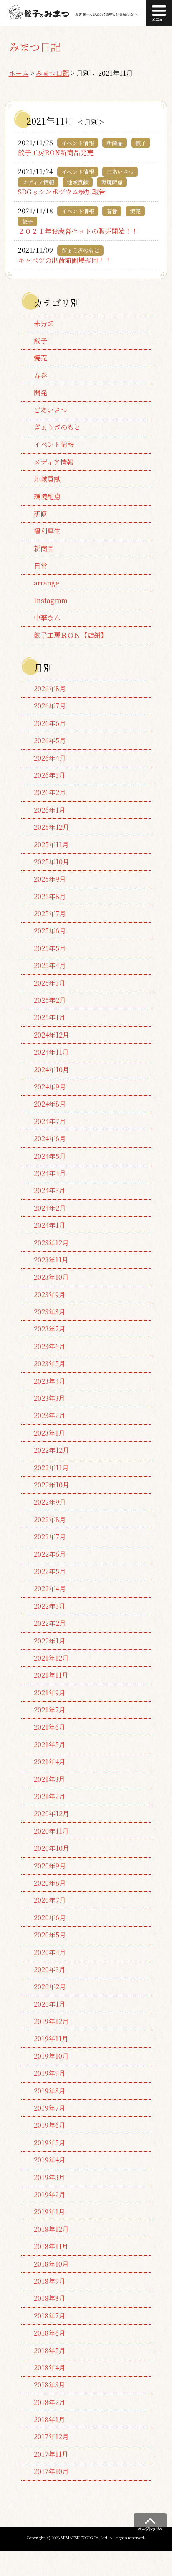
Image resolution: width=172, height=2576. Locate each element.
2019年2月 (50, 2194)
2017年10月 (51, 2471)
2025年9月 (50, 879)
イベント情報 (54, 444)
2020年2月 (50, 1987)
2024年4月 (50, 1173)
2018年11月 (51, 2246)
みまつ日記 (53, 73)
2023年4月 (50, 1381)
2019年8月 (50, 2091)
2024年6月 (50, 1138)
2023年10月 (51, 1277)
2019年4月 (50, 2160)
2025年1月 (50, 1017)
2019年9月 (50, 2073)
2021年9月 (50, 1693)
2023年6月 (50, 1346)
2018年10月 (51, 2264)
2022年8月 (50, 1519)
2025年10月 (52, 862)
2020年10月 (52, 1848)
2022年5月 (50, 1571)
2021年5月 (50, 1744)
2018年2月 (50, 2402)
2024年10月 (52, 1069)
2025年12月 (52, 827)
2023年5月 (50, 1363)
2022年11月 (51, 1468)
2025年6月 (50, 931)
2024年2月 (50, 1208)
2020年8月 (50, 1883)
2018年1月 (49, 2419)
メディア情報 (54, 462)
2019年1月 (49, 2212)
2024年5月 (50, 1156)
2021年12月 (51, 1658)
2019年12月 (51, 2021)
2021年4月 (50, 1762)
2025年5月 (50, 948)
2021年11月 (51, 1675)
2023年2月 (50, 1415)
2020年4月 (50, 1952)
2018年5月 (50, 2350)
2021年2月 (50, 1796)
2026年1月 (50, 810)
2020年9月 (50, 1866)
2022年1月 (50, 1641)
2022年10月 (52, 1485)
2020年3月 (50, 1969)
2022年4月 (50, 1588)
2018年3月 (49, 2385)
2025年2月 (50, 1000)
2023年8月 (50, 1312)
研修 (40, 514)
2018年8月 (50, 2298)
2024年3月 (50, 1190)
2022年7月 (50, 1537)
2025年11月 (51, 845)
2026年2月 (50, 792)
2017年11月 (51, 2454)
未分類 (44, 323)
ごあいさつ (51, 410)
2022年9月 (50, 1502)
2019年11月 (51, 2038)
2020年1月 (50, 2004)
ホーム (19, 73)
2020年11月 (51, 1831)
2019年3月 (49, 2177)
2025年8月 (50, 896)
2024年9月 (50, 1087)
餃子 (40, 341)
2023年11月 (51, 1260)
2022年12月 (52, 1450)
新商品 (44, 548)
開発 (40, 392)
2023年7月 (50, 1329)
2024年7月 (50, 1121)
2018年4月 (50, 2368)
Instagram (51, 600)
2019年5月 (50, 2143)
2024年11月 (51, 1052)
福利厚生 (47, 531)
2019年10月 (51, 2056)
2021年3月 (49, 1779)
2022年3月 (50, 1606)
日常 (40, 566)
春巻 (40, 375)
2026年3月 (50, 775)
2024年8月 (50, 1104)
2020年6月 (50, 1918)
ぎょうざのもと (57, 427)
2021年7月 (50, 1710)
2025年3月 (50, 983)
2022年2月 (50, 1623)
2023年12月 (51, 1243)
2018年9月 (50, 2281)
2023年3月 (49, 1398)
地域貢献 (47, 479)
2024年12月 (52, 1035)
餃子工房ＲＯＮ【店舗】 (71, 635)
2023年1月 (49, 1433)
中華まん (47, 617)
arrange (47, 583)
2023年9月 (50, 1294)
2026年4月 (50, 758)
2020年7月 (50, 1900)
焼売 (40, 358)
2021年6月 (50, 1727)
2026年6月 (50, 723)
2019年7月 (50, 2108)
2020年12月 (52, 1813)
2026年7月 (50, 706)
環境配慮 (47, 497)
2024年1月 (50, 1225)
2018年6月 (50, 2333)
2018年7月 (50, 2316)
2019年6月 (50, 2125)
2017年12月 (51, 2437)
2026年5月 (50, 740)
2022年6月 (50, 1554)
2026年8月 (50, 689)
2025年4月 (50, 965)
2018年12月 (51, 2229)
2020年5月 (50, 1935)
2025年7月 (50, 914)
